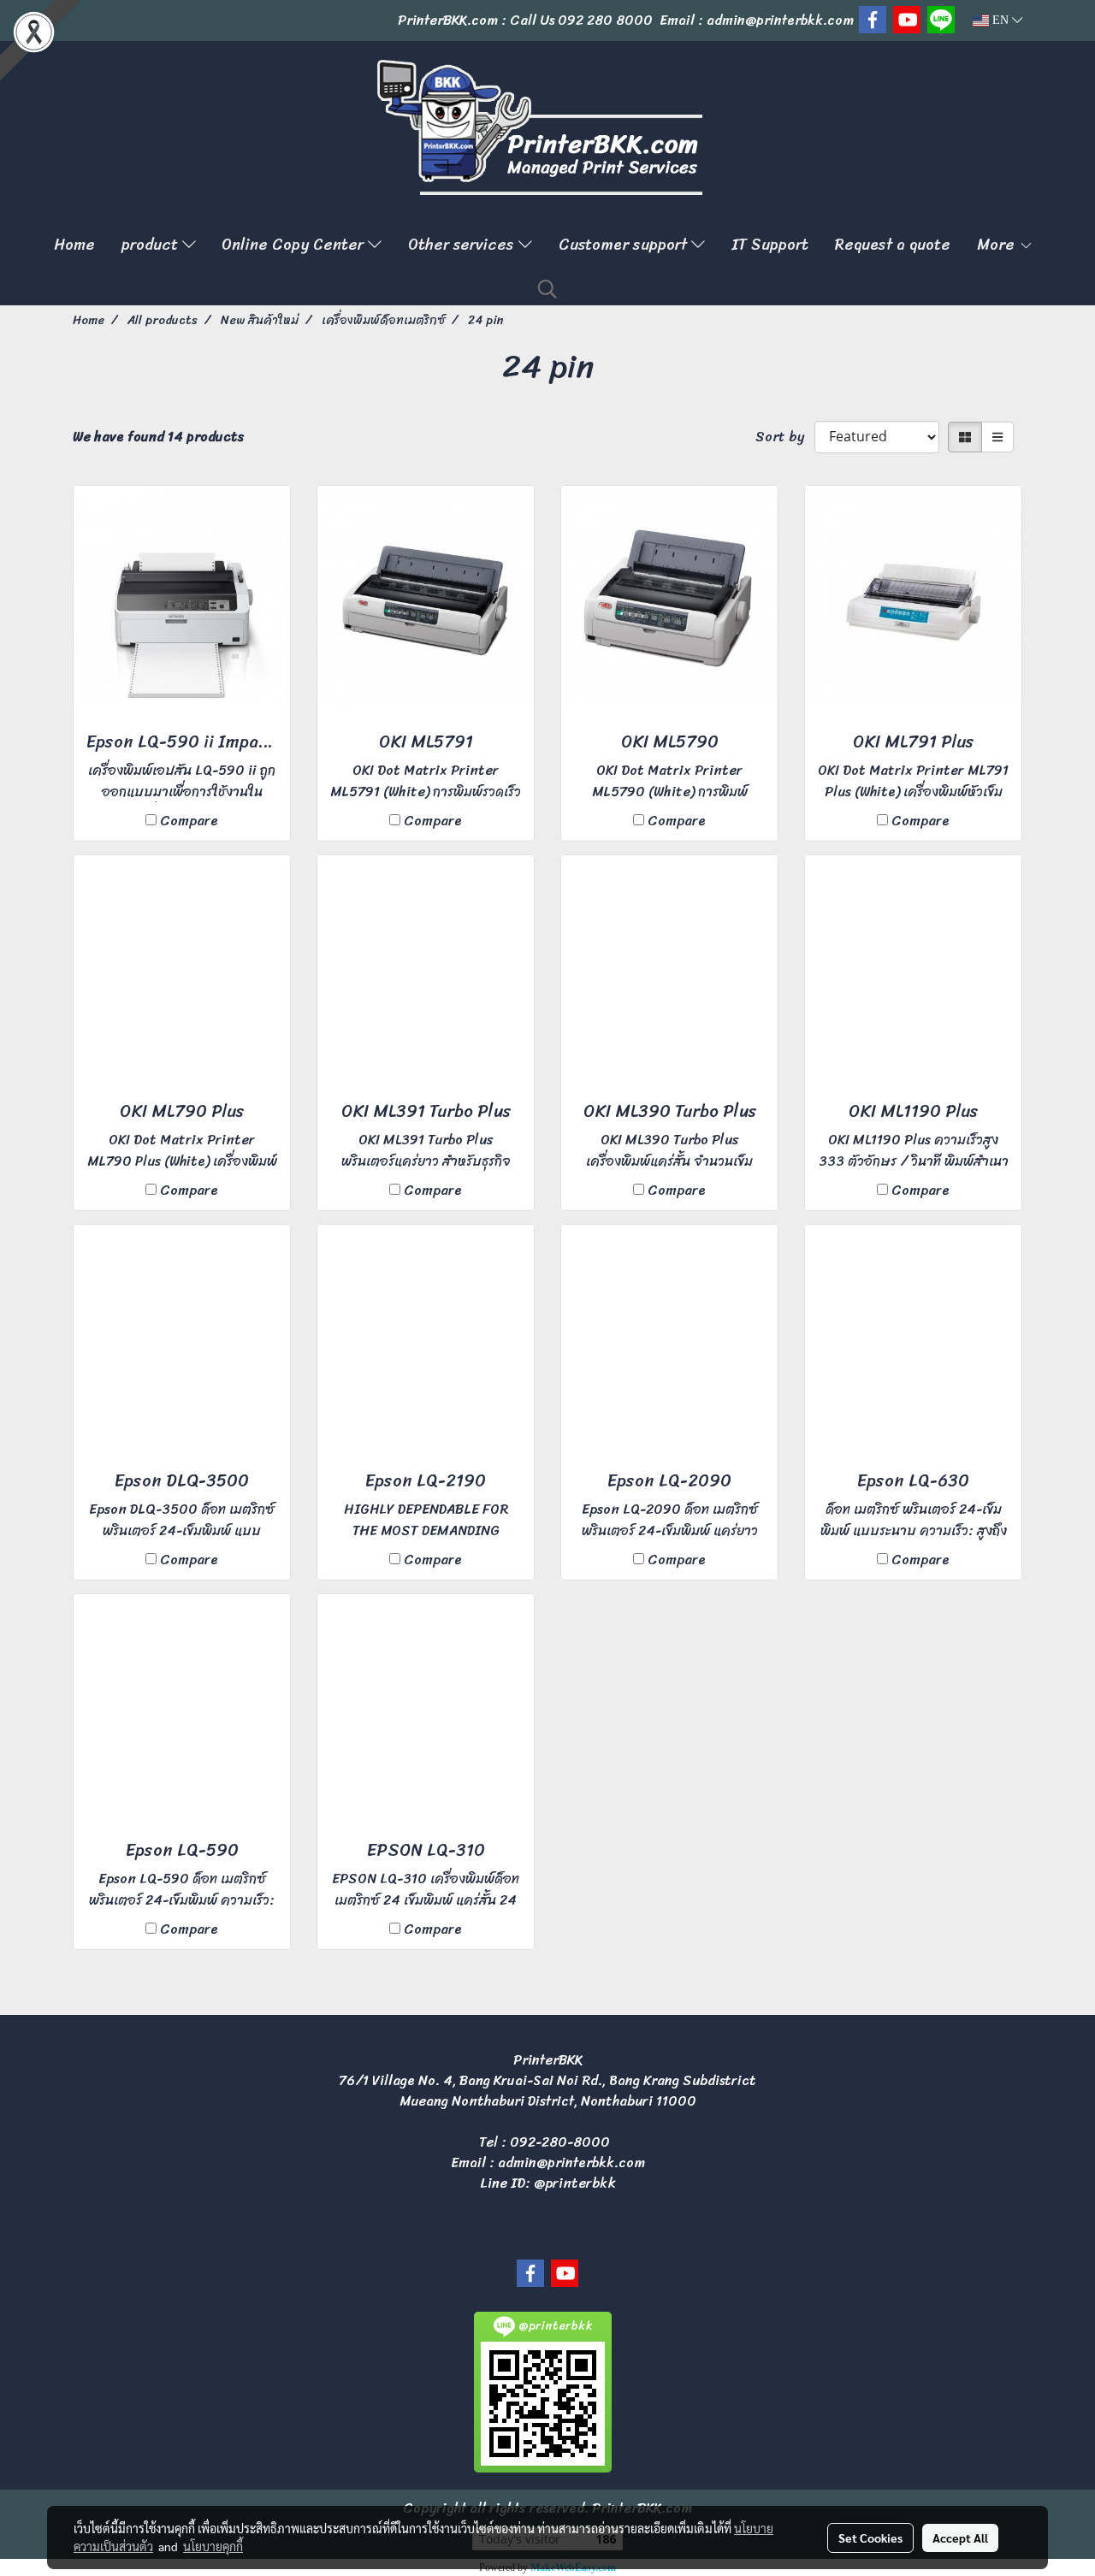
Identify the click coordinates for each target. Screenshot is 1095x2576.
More (998, 245)
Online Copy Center (295, 245)
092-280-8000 (560, 2142)
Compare (189, 821)
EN (1000, 20)
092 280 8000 (605, 20)
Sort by (785, 437)
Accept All (960, 2538)
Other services (463, 245)
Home (74, 245)
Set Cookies (870, 2538)
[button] (547, 289)
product (152, 245)
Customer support (625, 245)
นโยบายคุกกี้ (213, 2546)
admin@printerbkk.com (571, 2162)
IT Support (770, 245)
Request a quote (893, 245)
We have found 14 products (158, 437)
